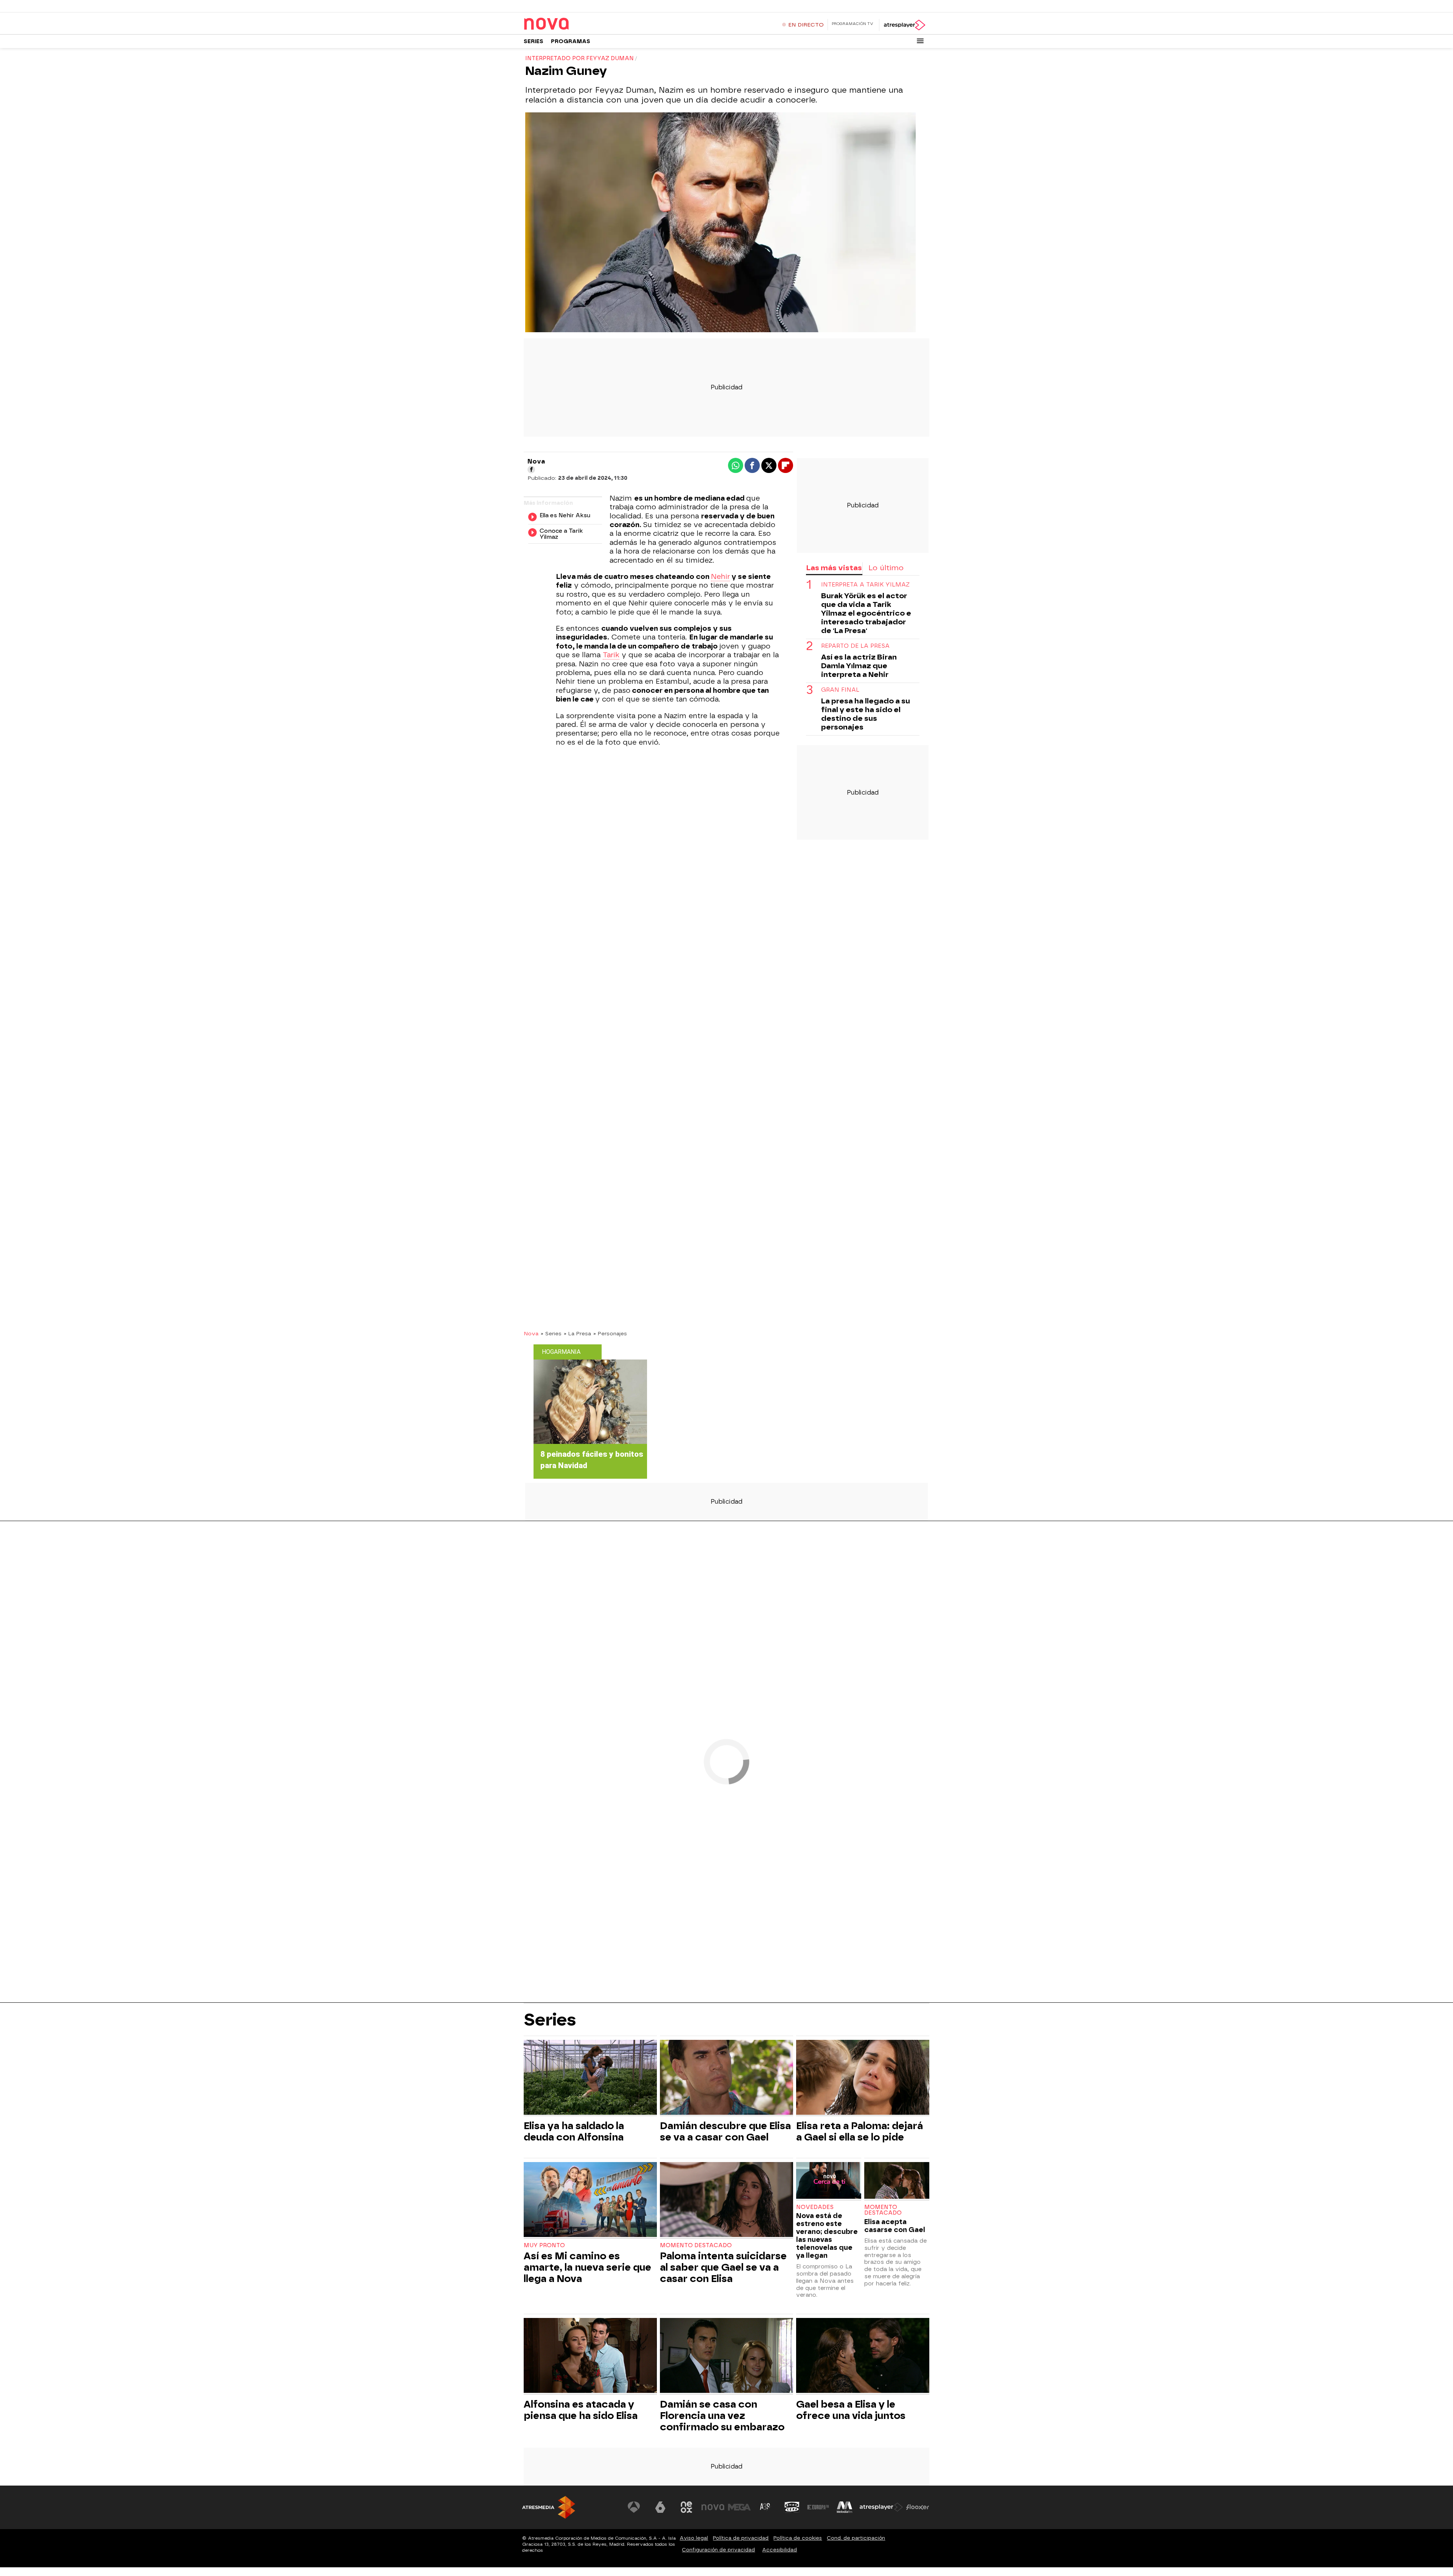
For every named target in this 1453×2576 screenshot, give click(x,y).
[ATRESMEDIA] (549, 2507)
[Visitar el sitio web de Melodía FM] (845, 2507)
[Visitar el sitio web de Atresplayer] (881, 2507)
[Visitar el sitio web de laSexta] (660, 2507)
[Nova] (571, 24)
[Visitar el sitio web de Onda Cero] (792, 2507)
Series (534, 41)
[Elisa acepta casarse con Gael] (897, 2181)
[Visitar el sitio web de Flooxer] (918, 2507)
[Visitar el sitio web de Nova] (713, 2507)
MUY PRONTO (544, 2245)
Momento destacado (696, 2245)
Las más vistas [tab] (834, 568)
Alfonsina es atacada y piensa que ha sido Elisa (581, 2410)
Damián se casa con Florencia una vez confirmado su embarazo (722, 2416)
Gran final (840, 690)
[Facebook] (531, 470)
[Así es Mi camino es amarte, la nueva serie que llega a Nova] (590, 2200)
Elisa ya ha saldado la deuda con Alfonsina (574, 2131)
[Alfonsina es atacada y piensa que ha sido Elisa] (590, 2356)
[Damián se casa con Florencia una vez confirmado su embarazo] (726, 2356)
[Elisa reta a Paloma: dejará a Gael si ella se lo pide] (863, 2078)
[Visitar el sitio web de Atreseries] (765, 2507)
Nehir (720, 577)
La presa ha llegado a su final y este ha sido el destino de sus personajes (866, 714)
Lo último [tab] (886, 568)
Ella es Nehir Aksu (565, 516)
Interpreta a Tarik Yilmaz (865, 585)
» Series (551, 1333)
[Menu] (920, 41)
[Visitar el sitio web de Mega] (739, 2507)
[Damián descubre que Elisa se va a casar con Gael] (726, 2078)
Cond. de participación (856, 2538)
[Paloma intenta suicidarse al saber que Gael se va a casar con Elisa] (726, 2200)
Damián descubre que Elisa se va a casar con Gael (725, 2131)
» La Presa (577, 1333)
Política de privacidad (741, 2538)
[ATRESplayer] (904, 25)
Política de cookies (798, 2538)
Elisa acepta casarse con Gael (895, 2226)
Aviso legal (694, 2538)
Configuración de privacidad (718, 2550)
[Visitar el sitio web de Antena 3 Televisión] (634, 2507)
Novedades (815, 2207)
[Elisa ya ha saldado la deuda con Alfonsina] (590, 2078)
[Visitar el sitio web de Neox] (686, 2507)
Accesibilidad (779, 2550)
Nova (531, 1333)
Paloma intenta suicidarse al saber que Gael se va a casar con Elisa (723, 2267)
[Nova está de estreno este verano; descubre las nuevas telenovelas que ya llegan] (829, 2181)
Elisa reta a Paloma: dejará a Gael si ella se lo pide (860, 2131)
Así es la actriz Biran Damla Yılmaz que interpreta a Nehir (859, 666)
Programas (571, 41)
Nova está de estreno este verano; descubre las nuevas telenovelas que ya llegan (827, 2235)
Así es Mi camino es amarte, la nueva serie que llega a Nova (587, 2267)
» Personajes (610, 1333)
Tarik (611, 655)
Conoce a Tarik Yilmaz (561, 534)
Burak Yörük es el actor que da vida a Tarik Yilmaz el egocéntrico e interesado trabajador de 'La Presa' (866, 614)
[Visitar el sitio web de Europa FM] (818, 2507)
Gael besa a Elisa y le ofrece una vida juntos (851, 2410)
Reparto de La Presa (855, 646)
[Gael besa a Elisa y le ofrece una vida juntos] (863, 2356)
